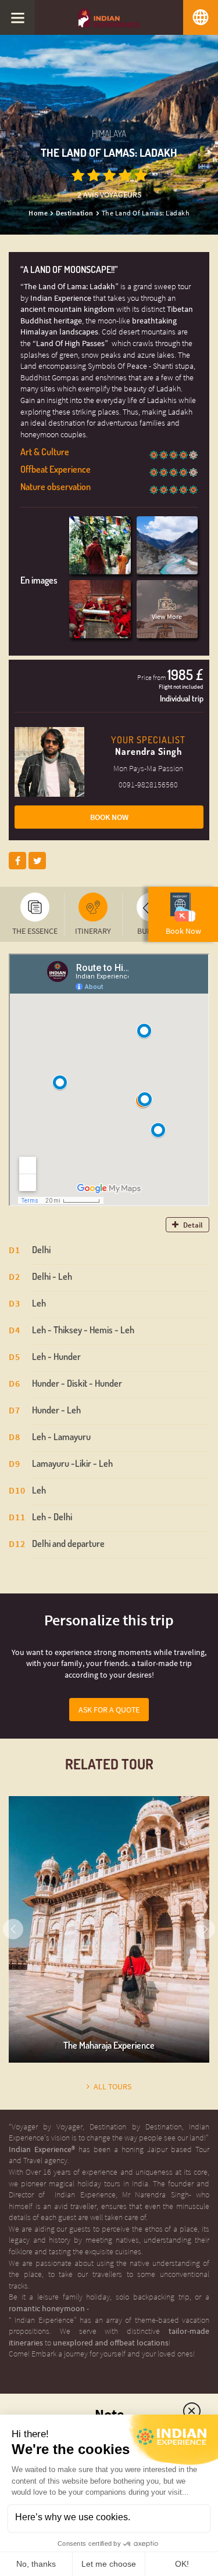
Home (38, 213)
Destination (75, 213)
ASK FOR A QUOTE (109, 1710)
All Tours (112, 2087)
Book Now (109, 817)
